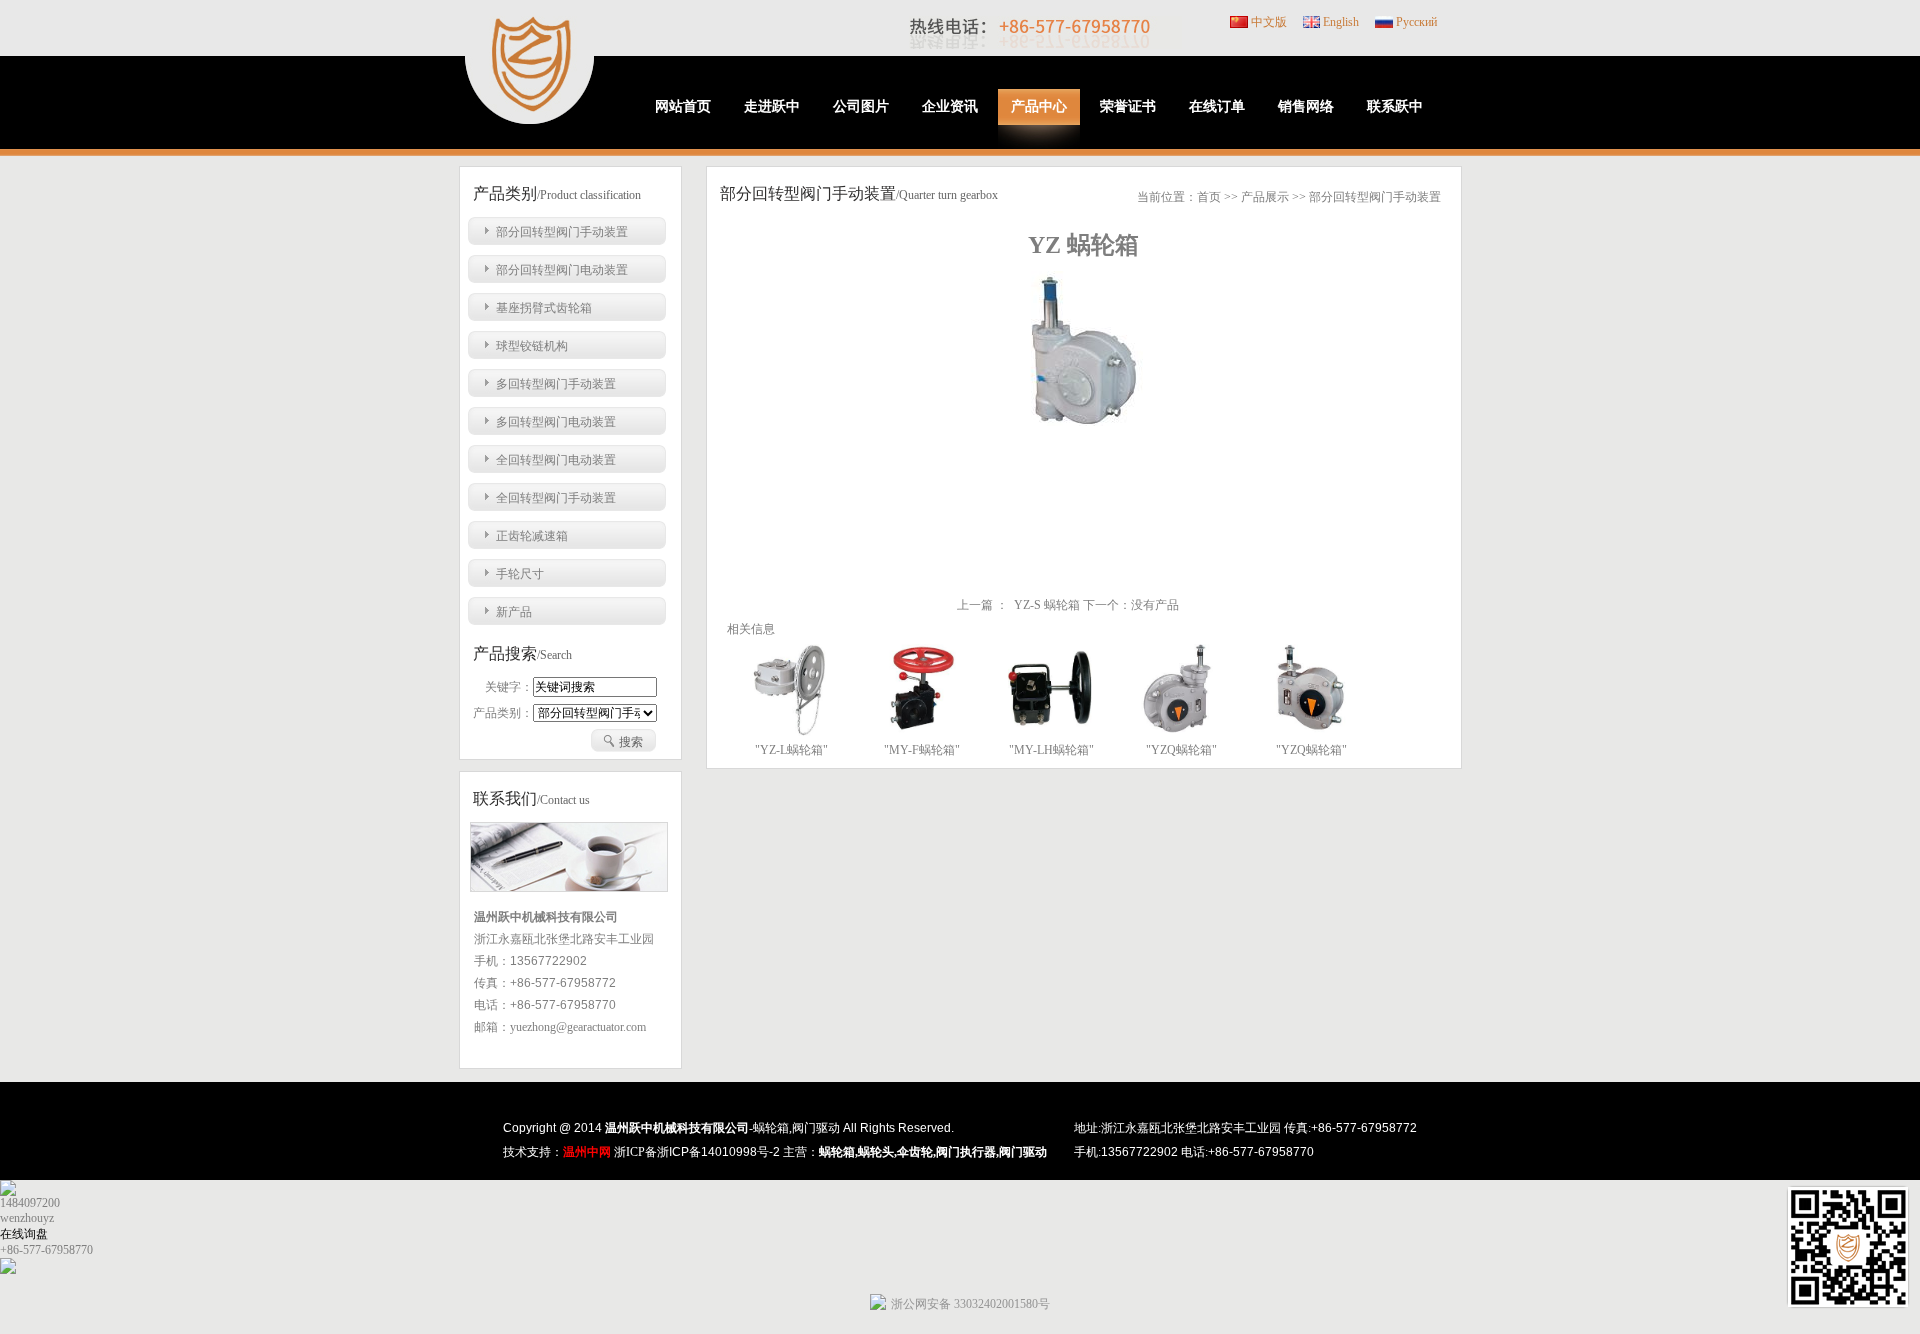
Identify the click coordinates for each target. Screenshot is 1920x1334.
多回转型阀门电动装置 (556, 422)
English (1341, 22)
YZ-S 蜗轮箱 (1047, 605)
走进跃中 (772, 106)
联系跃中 (1395, 106)
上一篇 (975, 605)
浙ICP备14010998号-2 (718, 1152)
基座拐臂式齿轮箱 (544, 308)
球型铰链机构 (532, 346)
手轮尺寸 (520, 574)
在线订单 (1217, 106)
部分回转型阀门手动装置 (562, 232)
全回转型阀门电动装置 (556, 460)
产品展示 (1265, 197)
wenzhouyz (27, 1218)
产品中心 (1039, 106)
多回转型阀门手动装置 (556, 384)
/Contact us (563, 800)
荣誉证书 (1128, 106)
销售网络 (1306, 106)
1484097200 (30, 1203)
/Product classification (589, 195)
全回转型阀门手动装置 (556, 498)
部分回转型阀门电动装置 (562, 270)
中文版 (1269, 22)
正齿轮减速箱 (532, 536)
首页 (1209, 197)
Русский (1416, 22)
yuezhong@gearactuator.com (578, 1027)
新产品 (514, 612)
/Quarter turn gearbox (947, 195)
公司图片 (861, 106)
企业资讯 (950, 106)
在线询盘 (24, 1234)
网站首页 (683, 106)
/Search (554, 655)
